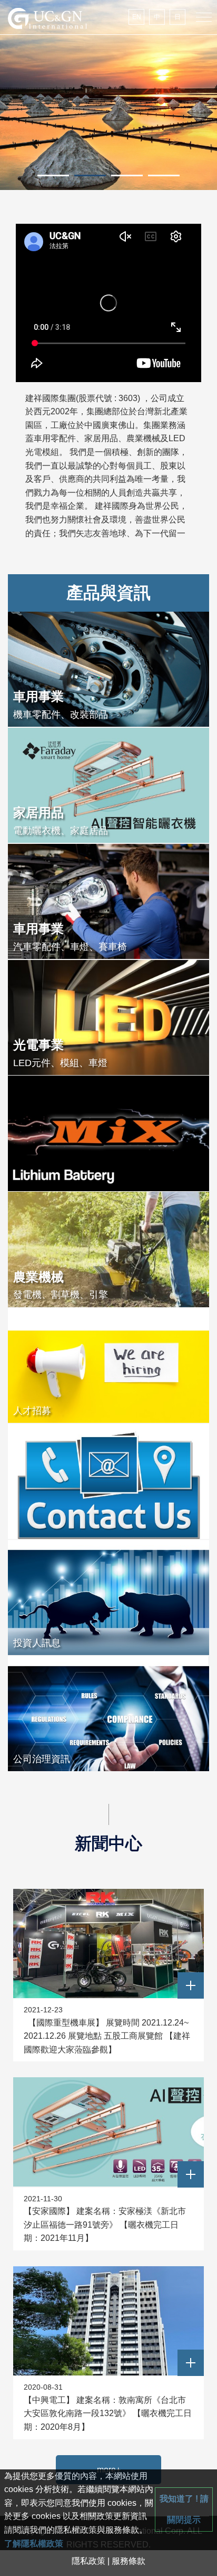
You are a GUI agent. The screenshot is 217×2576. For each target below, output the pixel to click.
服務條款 (129, 2561)
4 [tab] (164, 175)
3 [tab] (127, 175)
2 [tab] (90, 175)
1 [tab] (53, 175)
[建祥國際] (47, 18)
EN (137, 17)
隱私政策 (88, 2561)
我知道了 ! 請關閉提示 (184, 2509)
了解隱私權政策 (34, 2544)
